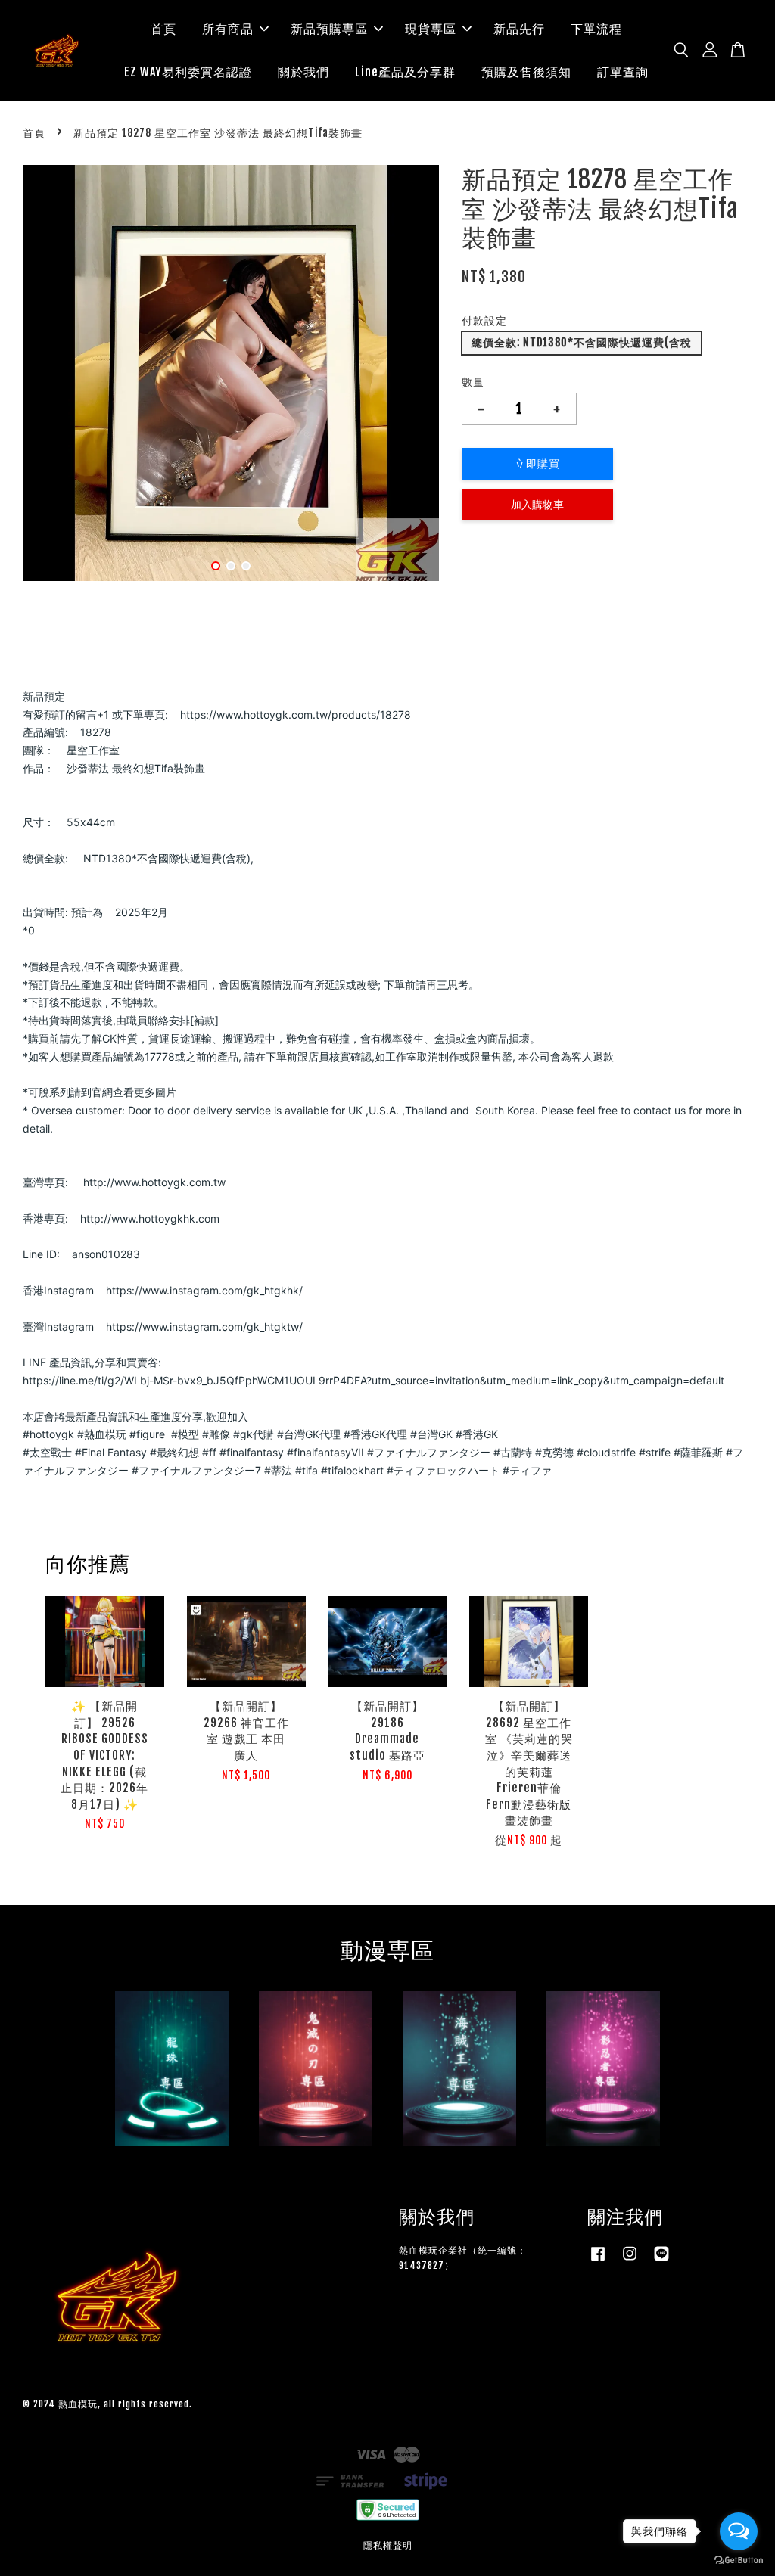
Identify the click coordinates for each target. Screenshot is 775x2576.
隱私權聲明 (388, 2545)
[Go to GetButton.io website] (739, 2560)
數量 (473, 382)
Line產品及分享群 (405, 72)
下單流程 (596, 29)
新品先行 (519, 29)
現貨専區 (431, 29)
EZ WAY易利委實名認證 (188, 72)
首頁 (163, 29)
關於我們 (303, 72)
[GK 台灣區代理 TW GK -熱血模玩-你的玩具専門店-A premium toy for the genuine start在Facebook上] (598, 2261)
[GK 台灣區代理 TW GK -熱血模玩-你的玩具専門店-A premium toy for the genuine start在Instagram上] (630, 2261)
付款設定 (484, 320)
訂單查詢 (623, 72)
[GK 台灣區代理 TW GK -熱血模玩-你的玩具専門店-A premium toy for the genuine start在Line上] (661, 2261)
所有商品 (228, 29)
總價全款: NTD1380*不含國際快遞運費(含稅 (582, 342)
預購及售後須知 (526, 72)
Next (419, 376)
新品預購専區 (329, 29)
